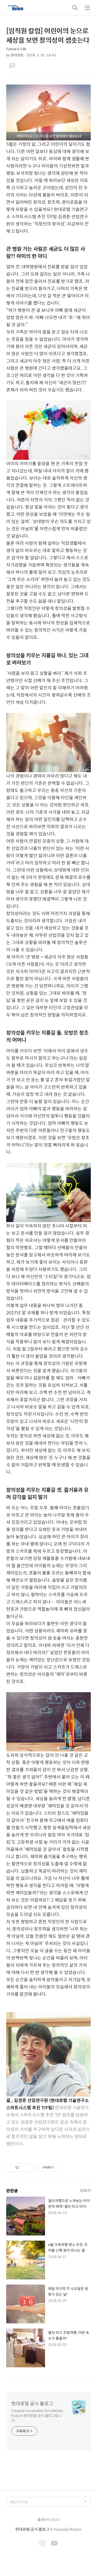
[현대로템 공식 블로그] (16, 8)
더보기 (85, 2190)
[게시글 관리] (30, 2168)
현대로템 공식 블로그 (32, 2404)
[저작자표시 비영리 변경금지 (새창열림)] (65, 2168)
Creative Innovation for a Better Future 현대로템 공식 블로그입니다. (37, 2415)
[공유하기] (24, 2168)
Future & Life (16, 49)
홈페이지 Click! (48, 2519)
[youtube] (54, 2544)
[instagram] (42, 2544)
